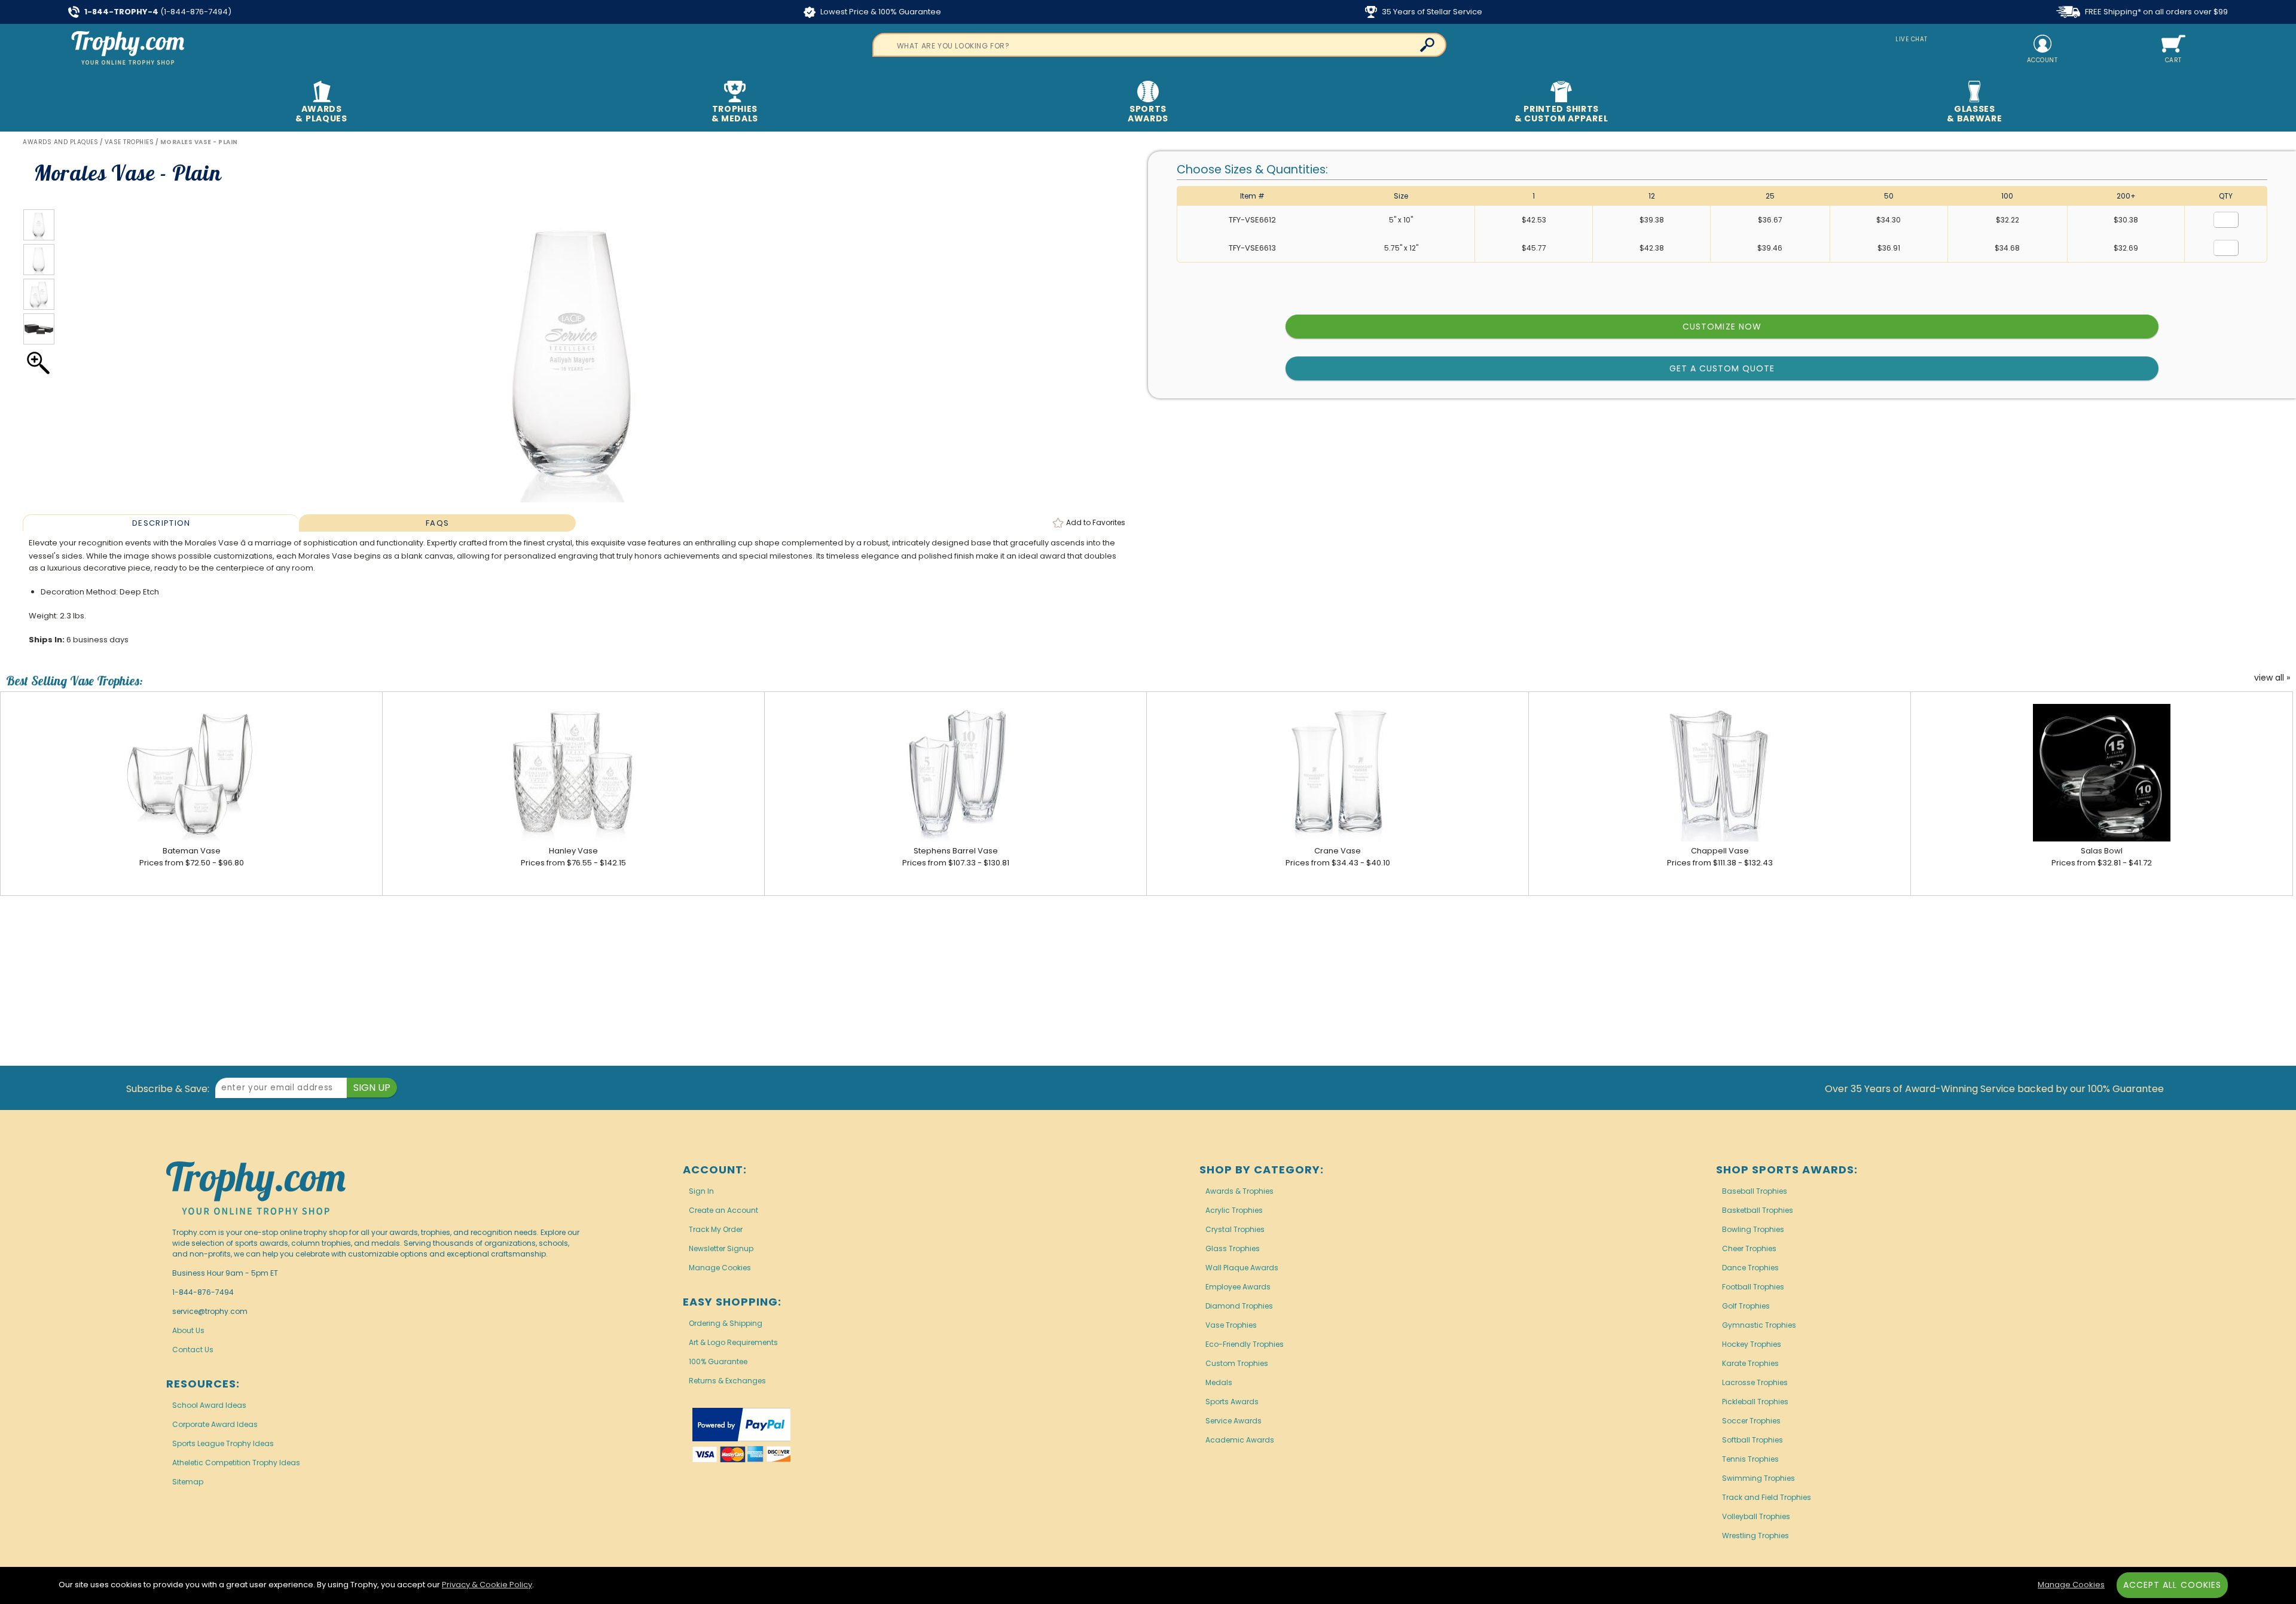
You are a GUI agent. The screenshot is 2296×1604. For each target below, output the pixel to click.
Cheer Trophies (1749, 1248)
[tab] (161, 523)
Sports (1148, 114)
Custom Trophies (1237, 1363)
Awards (321, 114)
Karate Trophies (1750, 1363)
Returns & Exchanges (727, 1381)
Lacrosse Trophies (1755, 1382)
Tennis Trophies (1750, 1459)
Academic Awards (1240, 1440)
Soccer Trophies (1751, 1421)
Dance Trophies (1750, 1268)
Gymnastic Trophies (1759, 1325)
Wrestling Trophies (1755, 1536)
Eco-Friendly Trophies (1245, 1344)
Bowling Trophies (1753, 1229)
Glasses (1974, 114)
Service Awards (1234, 1421)
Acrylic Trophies (1234, 1210)
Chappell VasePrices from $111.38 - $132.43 (1720, 857)
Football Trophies (1753, 1287)
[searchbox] (1159, 45)
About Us (188, 1330)
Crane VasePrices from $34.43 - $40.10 (1338, 857)
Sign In (701, 1191)
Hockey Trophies (1752, 1344)
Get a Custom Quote (1722, 368)
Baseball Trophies (1755, 1191)
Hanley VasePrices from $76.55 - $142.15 (573, 857)
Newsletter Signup (721, 1248)
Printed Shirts (1561, 114)
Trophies (735, 114)
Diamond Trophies (1239, 1306)
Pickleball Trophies (1755, 1402)
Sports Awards (1232, 1402)
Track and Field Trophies (1767, 1497)
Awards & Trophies (1239, 1191)
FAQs (437, 523)
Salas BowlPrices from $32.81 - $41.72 (2102, 857)
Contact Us (193, 1350)
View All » (2272, 678)
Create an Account (723, 1210)
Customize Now (1722, 327)
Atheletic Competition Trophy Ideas (236, 1463)
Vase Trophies (1231, 1325)
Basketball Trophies (1758, 1210)
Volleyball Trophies (1756, 1516)
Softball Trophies (1752, 1440)
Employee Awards (1238, 1287)
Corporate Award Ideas (215, 1424)
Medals (1219, 1382)
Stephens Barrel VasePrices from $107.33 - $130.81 (956, 857)
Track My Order (716, 1229)
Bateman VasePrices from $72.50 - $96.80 (192, 857)
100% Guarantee (718, 1361)
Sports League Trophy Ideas (223, 1443)
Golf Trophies (1746, 1306)
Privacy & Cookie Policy (487, 1585)
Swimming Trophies (1758, 1478)
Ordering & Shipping (726, 1323)
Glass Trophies (1233, 1248)
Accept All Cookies (2172, 1585)
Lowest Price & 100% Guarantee (880, 12)
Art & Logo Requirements (733, 1342)
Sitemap (188, 1482)
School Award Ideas (209, 1405)
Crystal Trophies (1235, 1229)
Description (161, 523)
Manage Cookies (720, 1268)
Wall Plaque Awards (1242, 1268)
